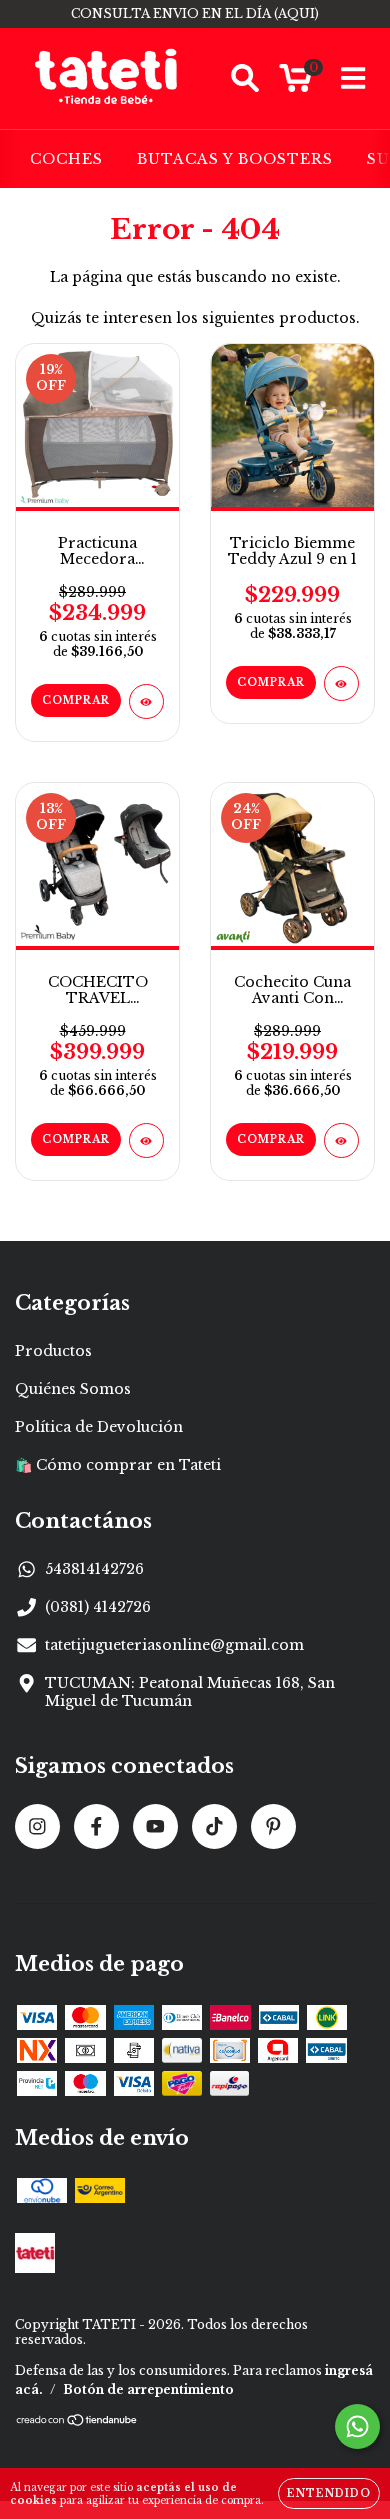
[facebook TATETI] (96, 1826)
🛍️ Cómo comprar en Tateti (118, 1465)
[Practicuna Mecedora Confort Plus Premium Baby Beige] (146, 701)
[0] (295, 84)
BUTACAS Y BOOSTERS (235, 159)
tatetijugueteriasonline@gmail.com (174, 1645)
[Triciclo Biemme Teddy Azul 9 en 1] (341, 683)
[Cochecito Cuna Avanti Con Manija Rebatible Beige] (341, 1140)
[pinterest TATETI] (273, 1826)
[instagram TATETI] (37, 1826)
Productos (53, 1351)
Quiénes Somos (73, 1389)
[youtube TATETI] (155, 1826)
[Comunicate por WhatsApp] (357, 2426)
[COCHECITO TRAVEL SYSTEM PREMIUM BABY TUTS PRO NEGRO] (146, 1140)
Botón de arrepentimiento (148, 2389)
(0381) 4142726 (98, 1607)
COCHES (66, 159)
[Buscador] (245, 78)
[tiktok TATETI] (214, 1826)
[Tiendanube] (77, 2422)
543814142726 (94, 1569)
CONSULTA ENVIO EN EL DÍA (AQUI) (195, 13)
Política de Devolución (99, 1427)
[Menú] (353, 78)
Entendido (329, 2493)
